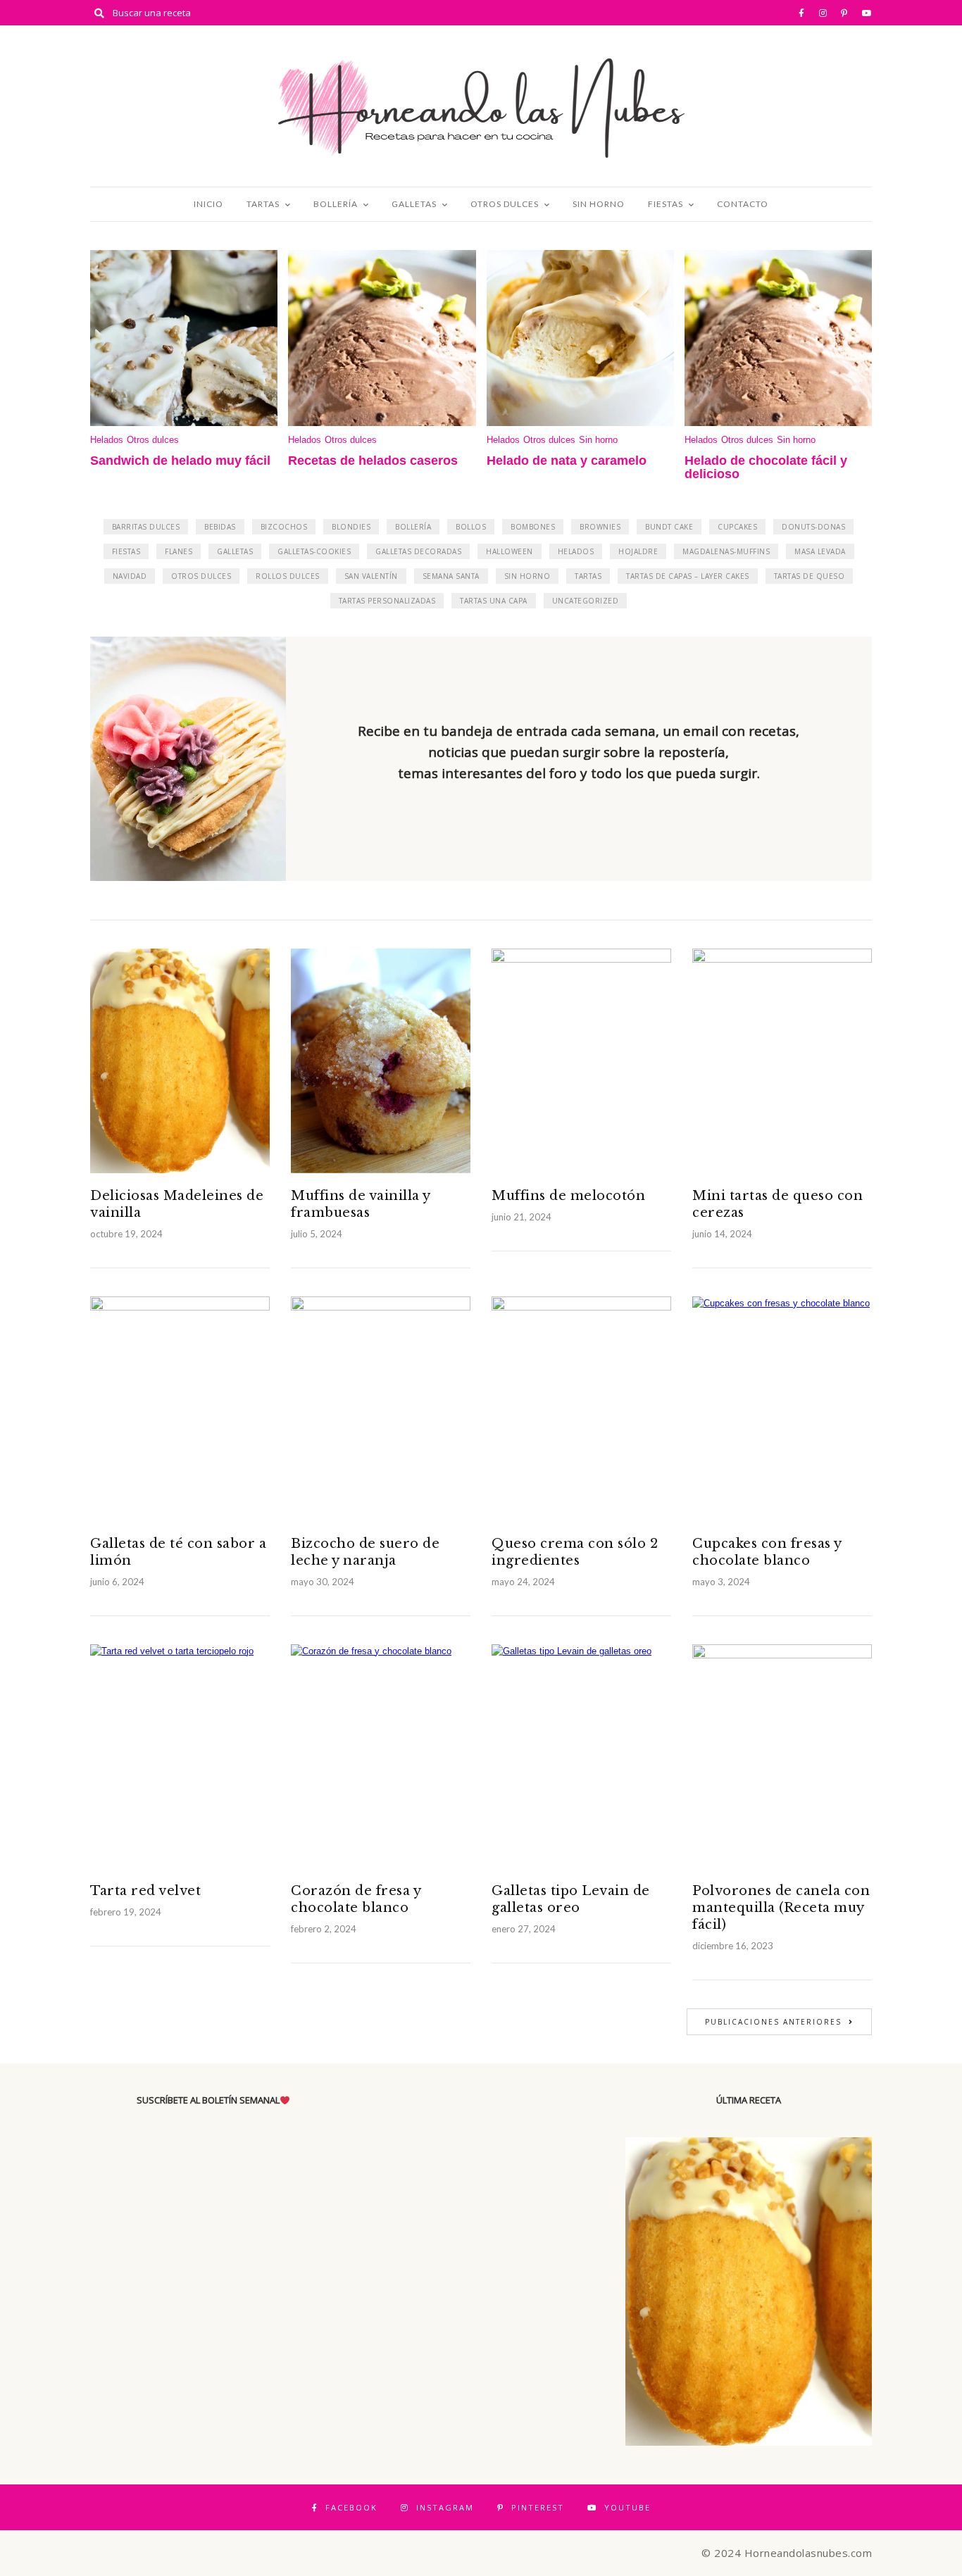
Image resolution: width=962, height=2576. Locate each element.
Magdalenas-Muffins (726, 551)
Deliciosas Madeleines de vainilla (177, 1204)
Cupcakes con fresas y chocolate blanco (767, 1552)
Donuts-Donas (813, 527)
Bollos (471, 527)
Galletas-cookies (314, 551)
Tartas (263, 204)
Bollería (336, 204)
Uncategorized (586, 601)
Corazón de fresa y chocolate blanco (356, 1899)
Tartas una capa (494, 601)
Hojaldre (638, 551)
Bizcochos (284, 527)
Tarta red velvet (145, 1891)
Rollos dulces (288, 576)
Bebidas (220, 527)
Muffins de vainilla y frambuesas (361, 1204)
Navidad (130, 576)
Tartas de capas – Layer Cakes (688, 576)
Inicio (208, 204)
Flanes (179, 551)
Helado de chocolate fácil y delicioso (766, 468)
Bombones (533, 527)
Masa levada (820, 551)
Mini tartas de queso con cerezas (777, 1204)
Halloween (510, 551)
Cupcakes (737, 527)
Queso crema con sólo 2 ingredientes (575, 1552)
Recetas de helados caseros (373, 461)
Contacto (743, 204)
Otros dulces (505, 204)
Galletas (414, 204)
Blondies (351, 527)
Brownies (600, 527)
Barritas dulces (146, 527)
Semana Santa (451, 576)
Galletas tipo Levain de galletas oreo (571, 1899)
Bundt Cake (669, 527)
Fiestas (666, 204)
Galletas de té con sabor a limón (178, 1552)
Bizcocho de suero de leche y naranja (365, 1552)
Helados (107, 440)
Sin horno (599, 204)
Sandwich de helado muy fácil (180, 461)
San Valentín (371, 576)
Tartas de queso (810, 576)
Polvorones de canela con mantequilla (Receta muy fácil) (781, 1908)
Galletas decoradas (418, 551)
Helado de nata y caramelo (567, 461)
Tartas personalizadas (387, 601)
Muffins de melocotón (568, 1196)
